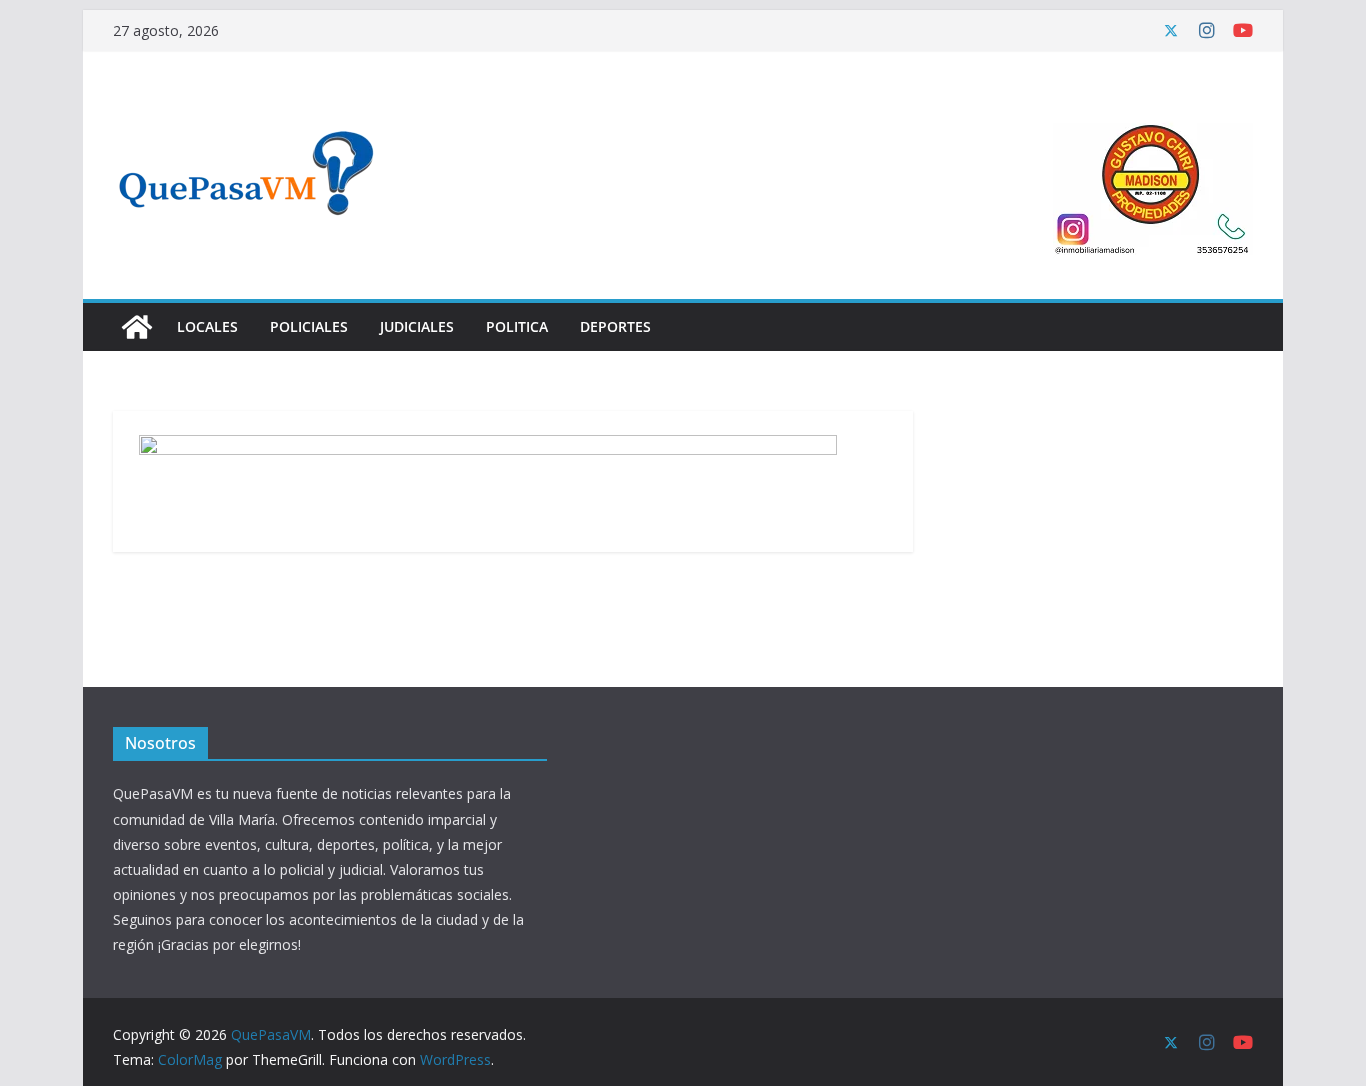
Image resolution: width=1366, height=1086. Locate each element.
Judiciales (417, 326)
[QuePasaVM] (137, 327)
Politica (517, 326)
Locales (207, 326)
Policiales (309, 326)
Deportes (615, 326)
